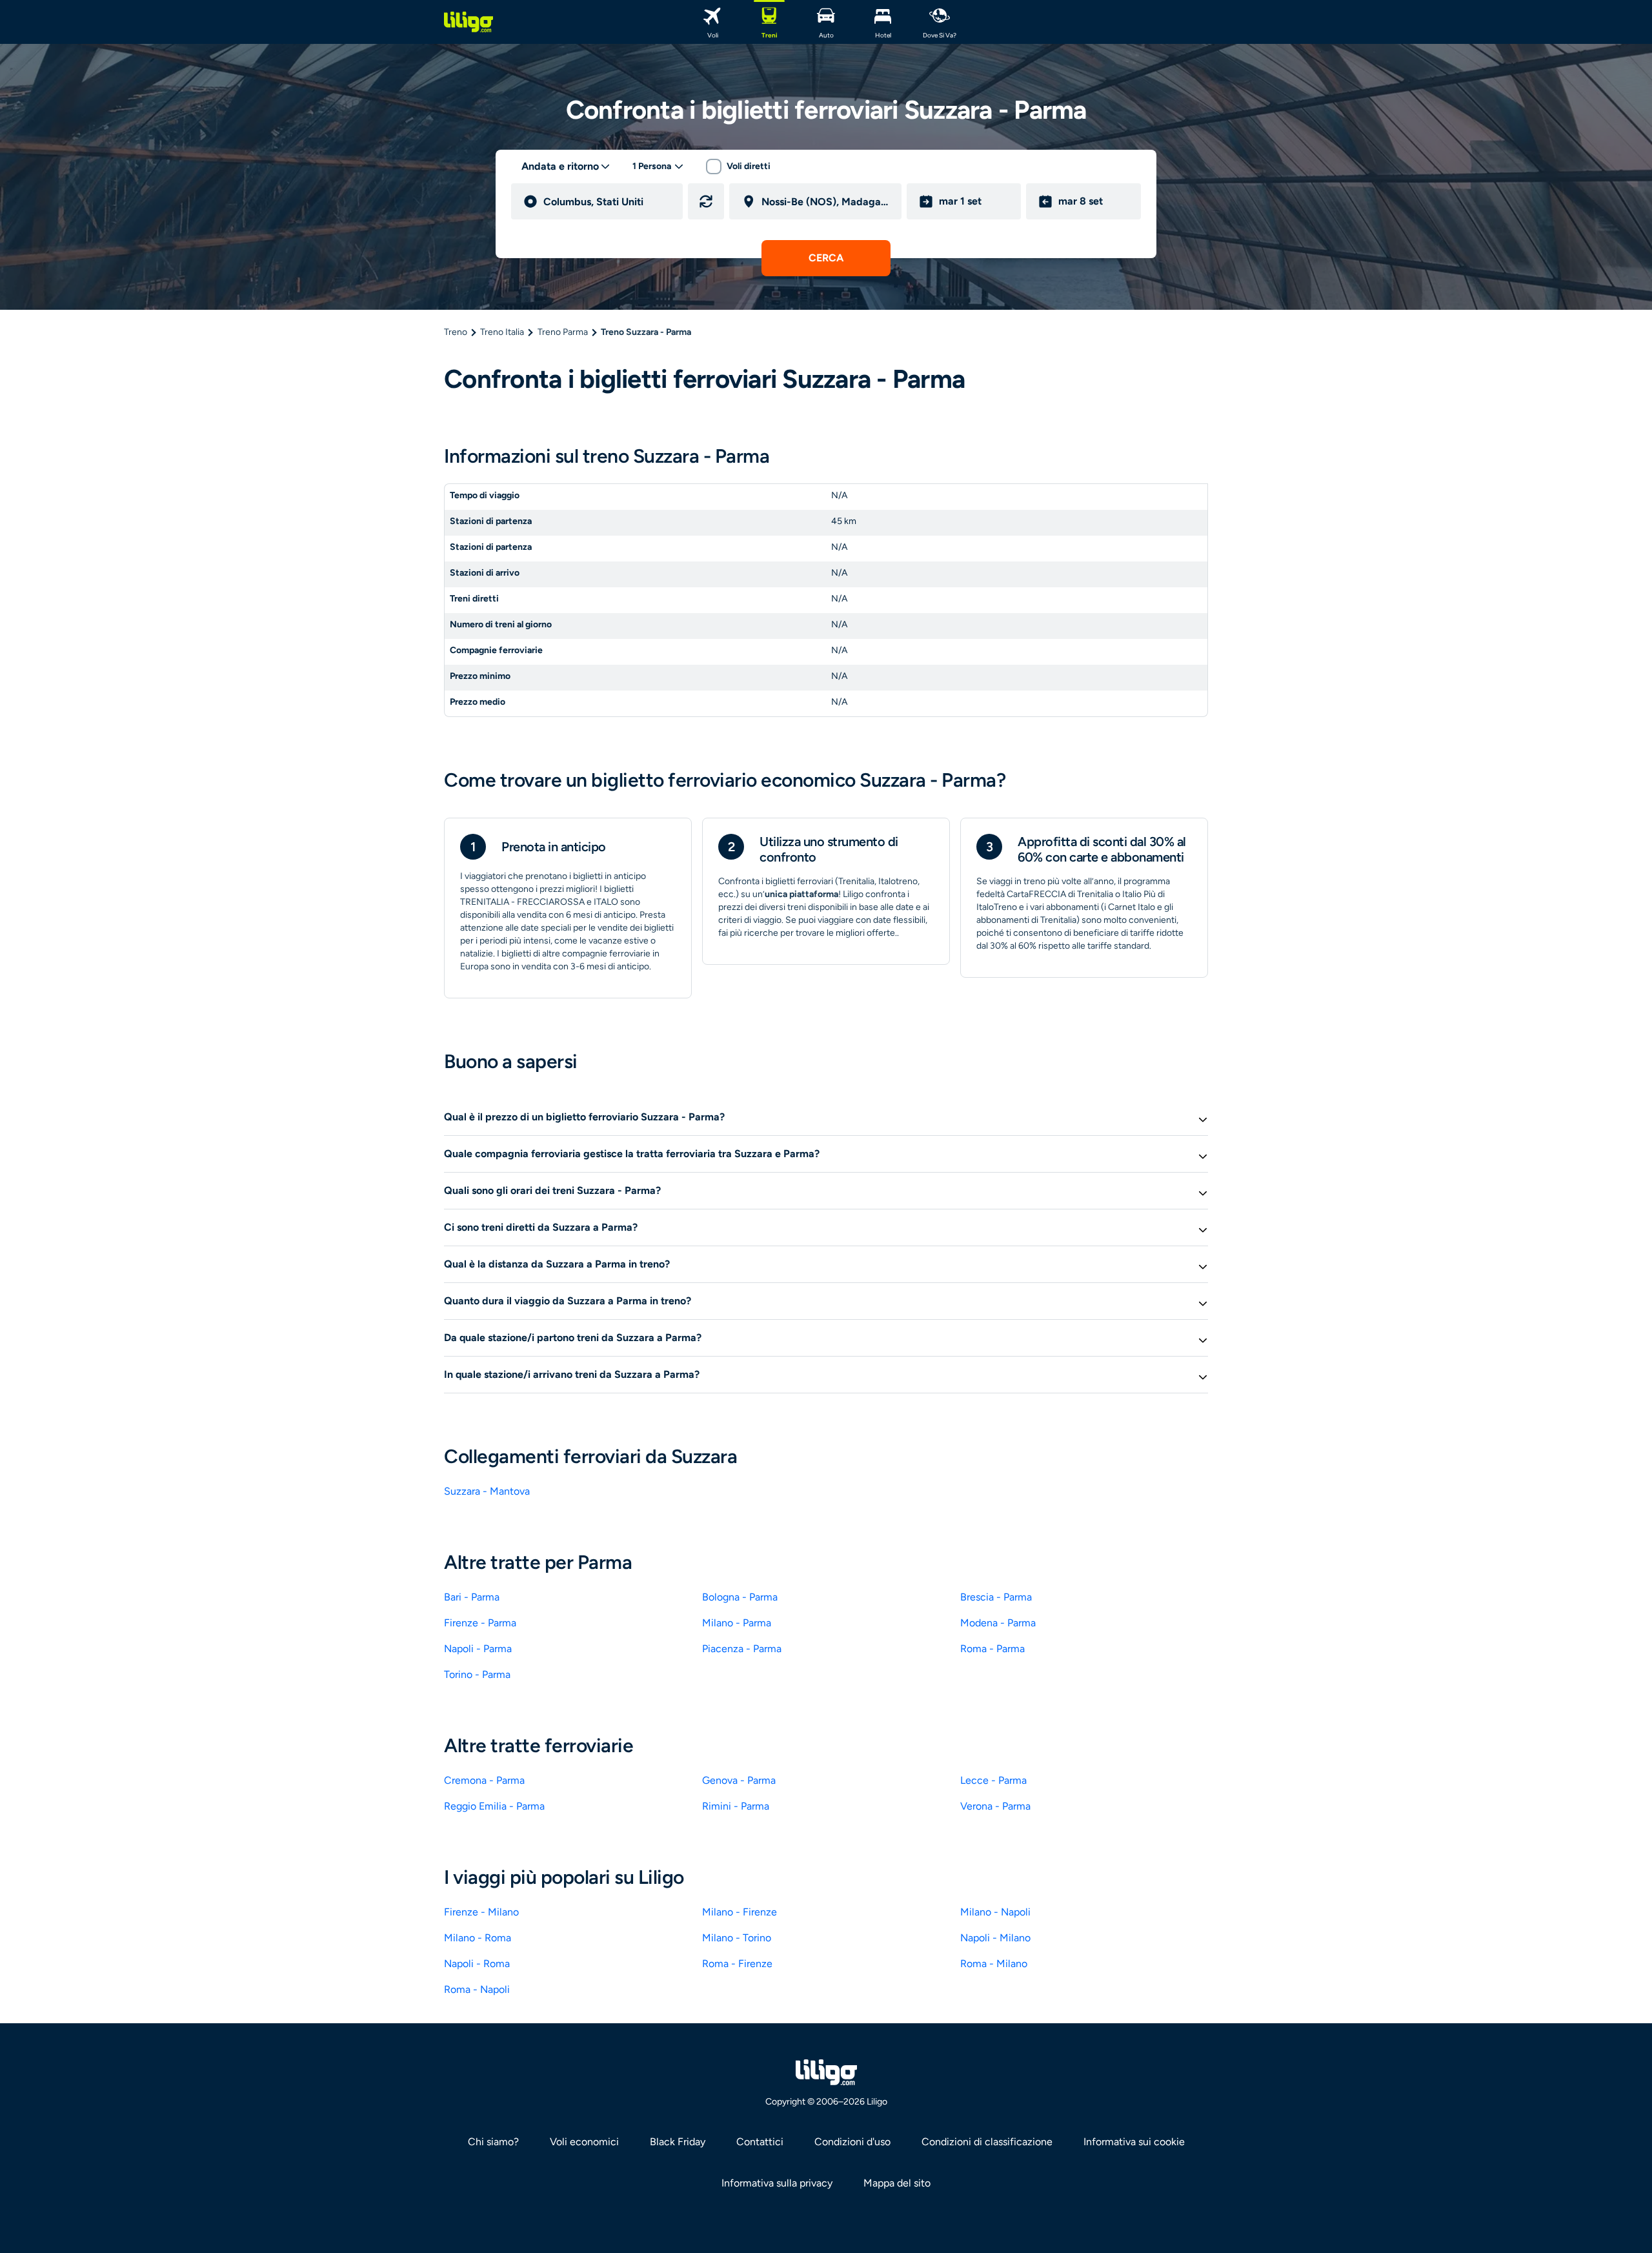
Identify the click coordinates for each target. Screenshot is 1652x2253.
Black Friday (678, 2142)
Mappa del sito (897, 2183)
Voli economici (584, 2142)
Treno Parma (563, 332)
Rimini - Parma (736, 1806)
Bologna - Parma (740, 1597)
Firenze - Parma (480, 1623)
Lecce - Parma (993, 1780)
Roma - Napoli (477, 1989)
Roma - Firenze (737, 1964)
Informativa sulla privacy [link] (777, 2183)
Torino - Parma (477, 1674)
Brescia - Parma (996, 1597)
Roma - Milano (994, 1964)
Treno (456, 332)
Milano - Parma (737, 1623)
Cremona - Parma (484, 1780)
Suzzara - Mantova (487, 1491)
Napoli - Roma (477, 1964)
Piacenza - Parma (742, 1649)
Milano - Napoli (995, 1912)
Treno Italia (502, 332)
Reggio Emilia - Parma (494, 1806)
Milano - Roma (478, 1938)
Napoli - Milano (995, 1938)
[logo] (468, 22)
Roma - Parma (992, 1649)
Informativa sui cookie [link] (1134, 2142)
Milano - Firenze (740, 1912)
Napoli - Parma (478, 1649)
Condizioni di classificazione (987, 2142)
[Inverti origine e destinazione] (706, 201)
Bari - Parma (472, 1597)
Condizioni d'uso (852, 2142)
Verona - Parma (995, 1806)
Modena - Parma (998, 1623)
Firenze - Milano (481, 1912)
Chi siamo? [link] (493, 2142)
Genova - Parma (739, 1780)
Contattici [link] (760, 2142)
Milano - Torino (737, 1938)
